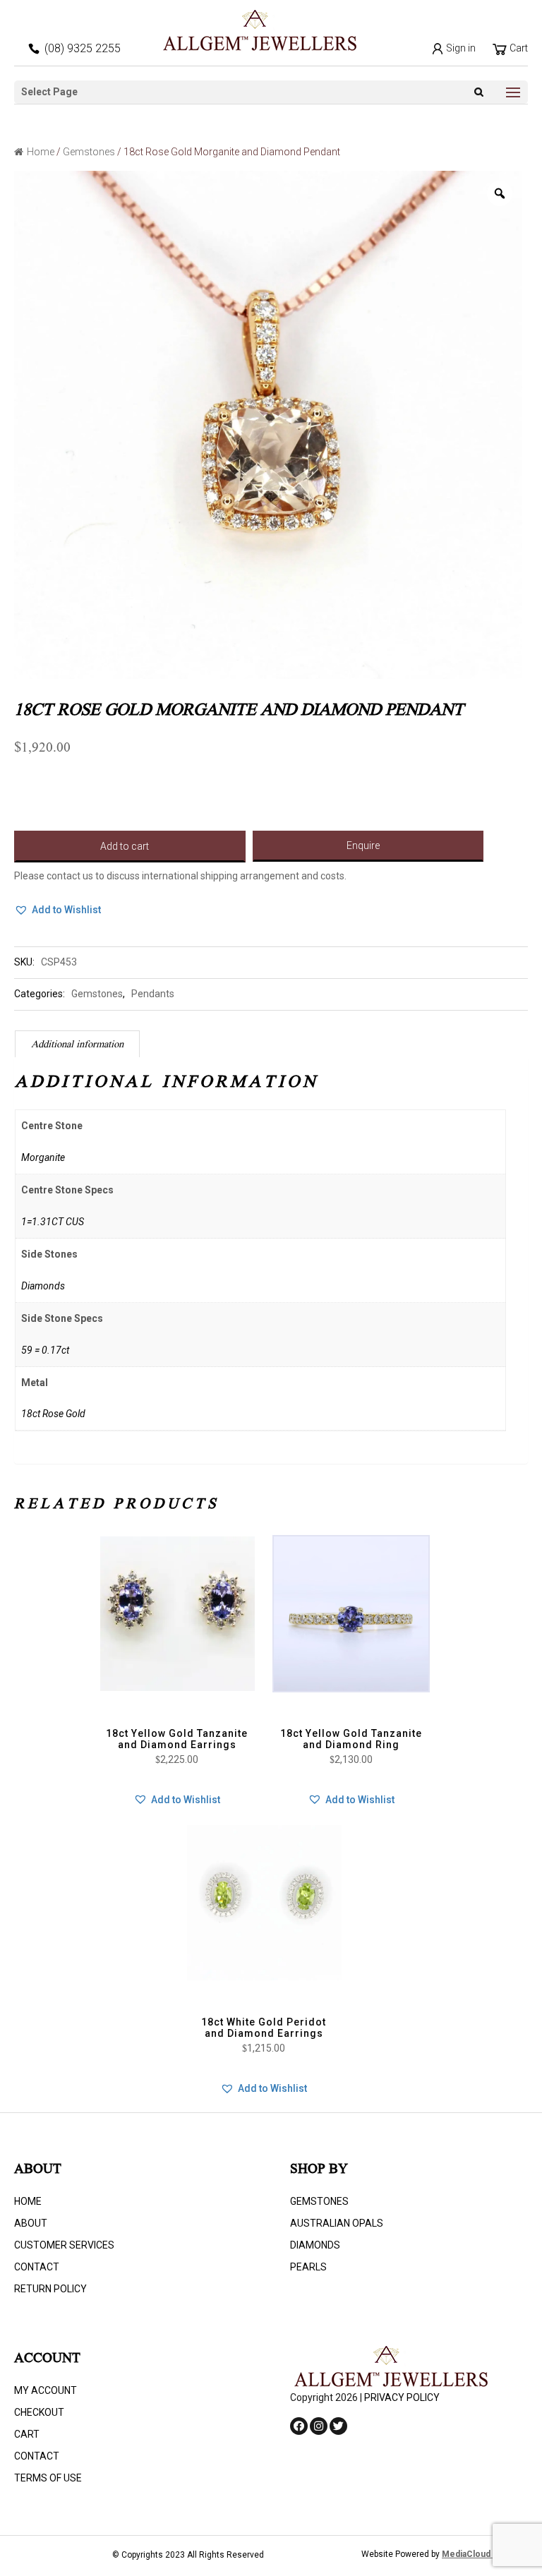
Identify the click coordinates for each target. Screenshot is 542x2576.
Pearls (308, 2267)
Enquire (363, 845)
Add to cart (125, 846)
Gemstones (89, 152)
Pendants (153, 994)
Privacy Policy (402, 2397)
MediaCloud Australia (485, 2554)
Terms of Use (48, 2478)
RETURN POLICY (50, 2289)
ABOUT (31, 2223)
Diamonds (315, 2245)
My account (46, 2390)
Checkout (39, 2412)
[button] (58, 910)
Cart (518, 48)
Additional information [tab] (77, 1045)
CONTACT (37, 2267)
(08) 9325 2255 (83, 48)
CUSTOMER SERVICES (64, 2245)
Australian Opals (337, 2223)
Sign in (460, 48)
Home (41, 152)
